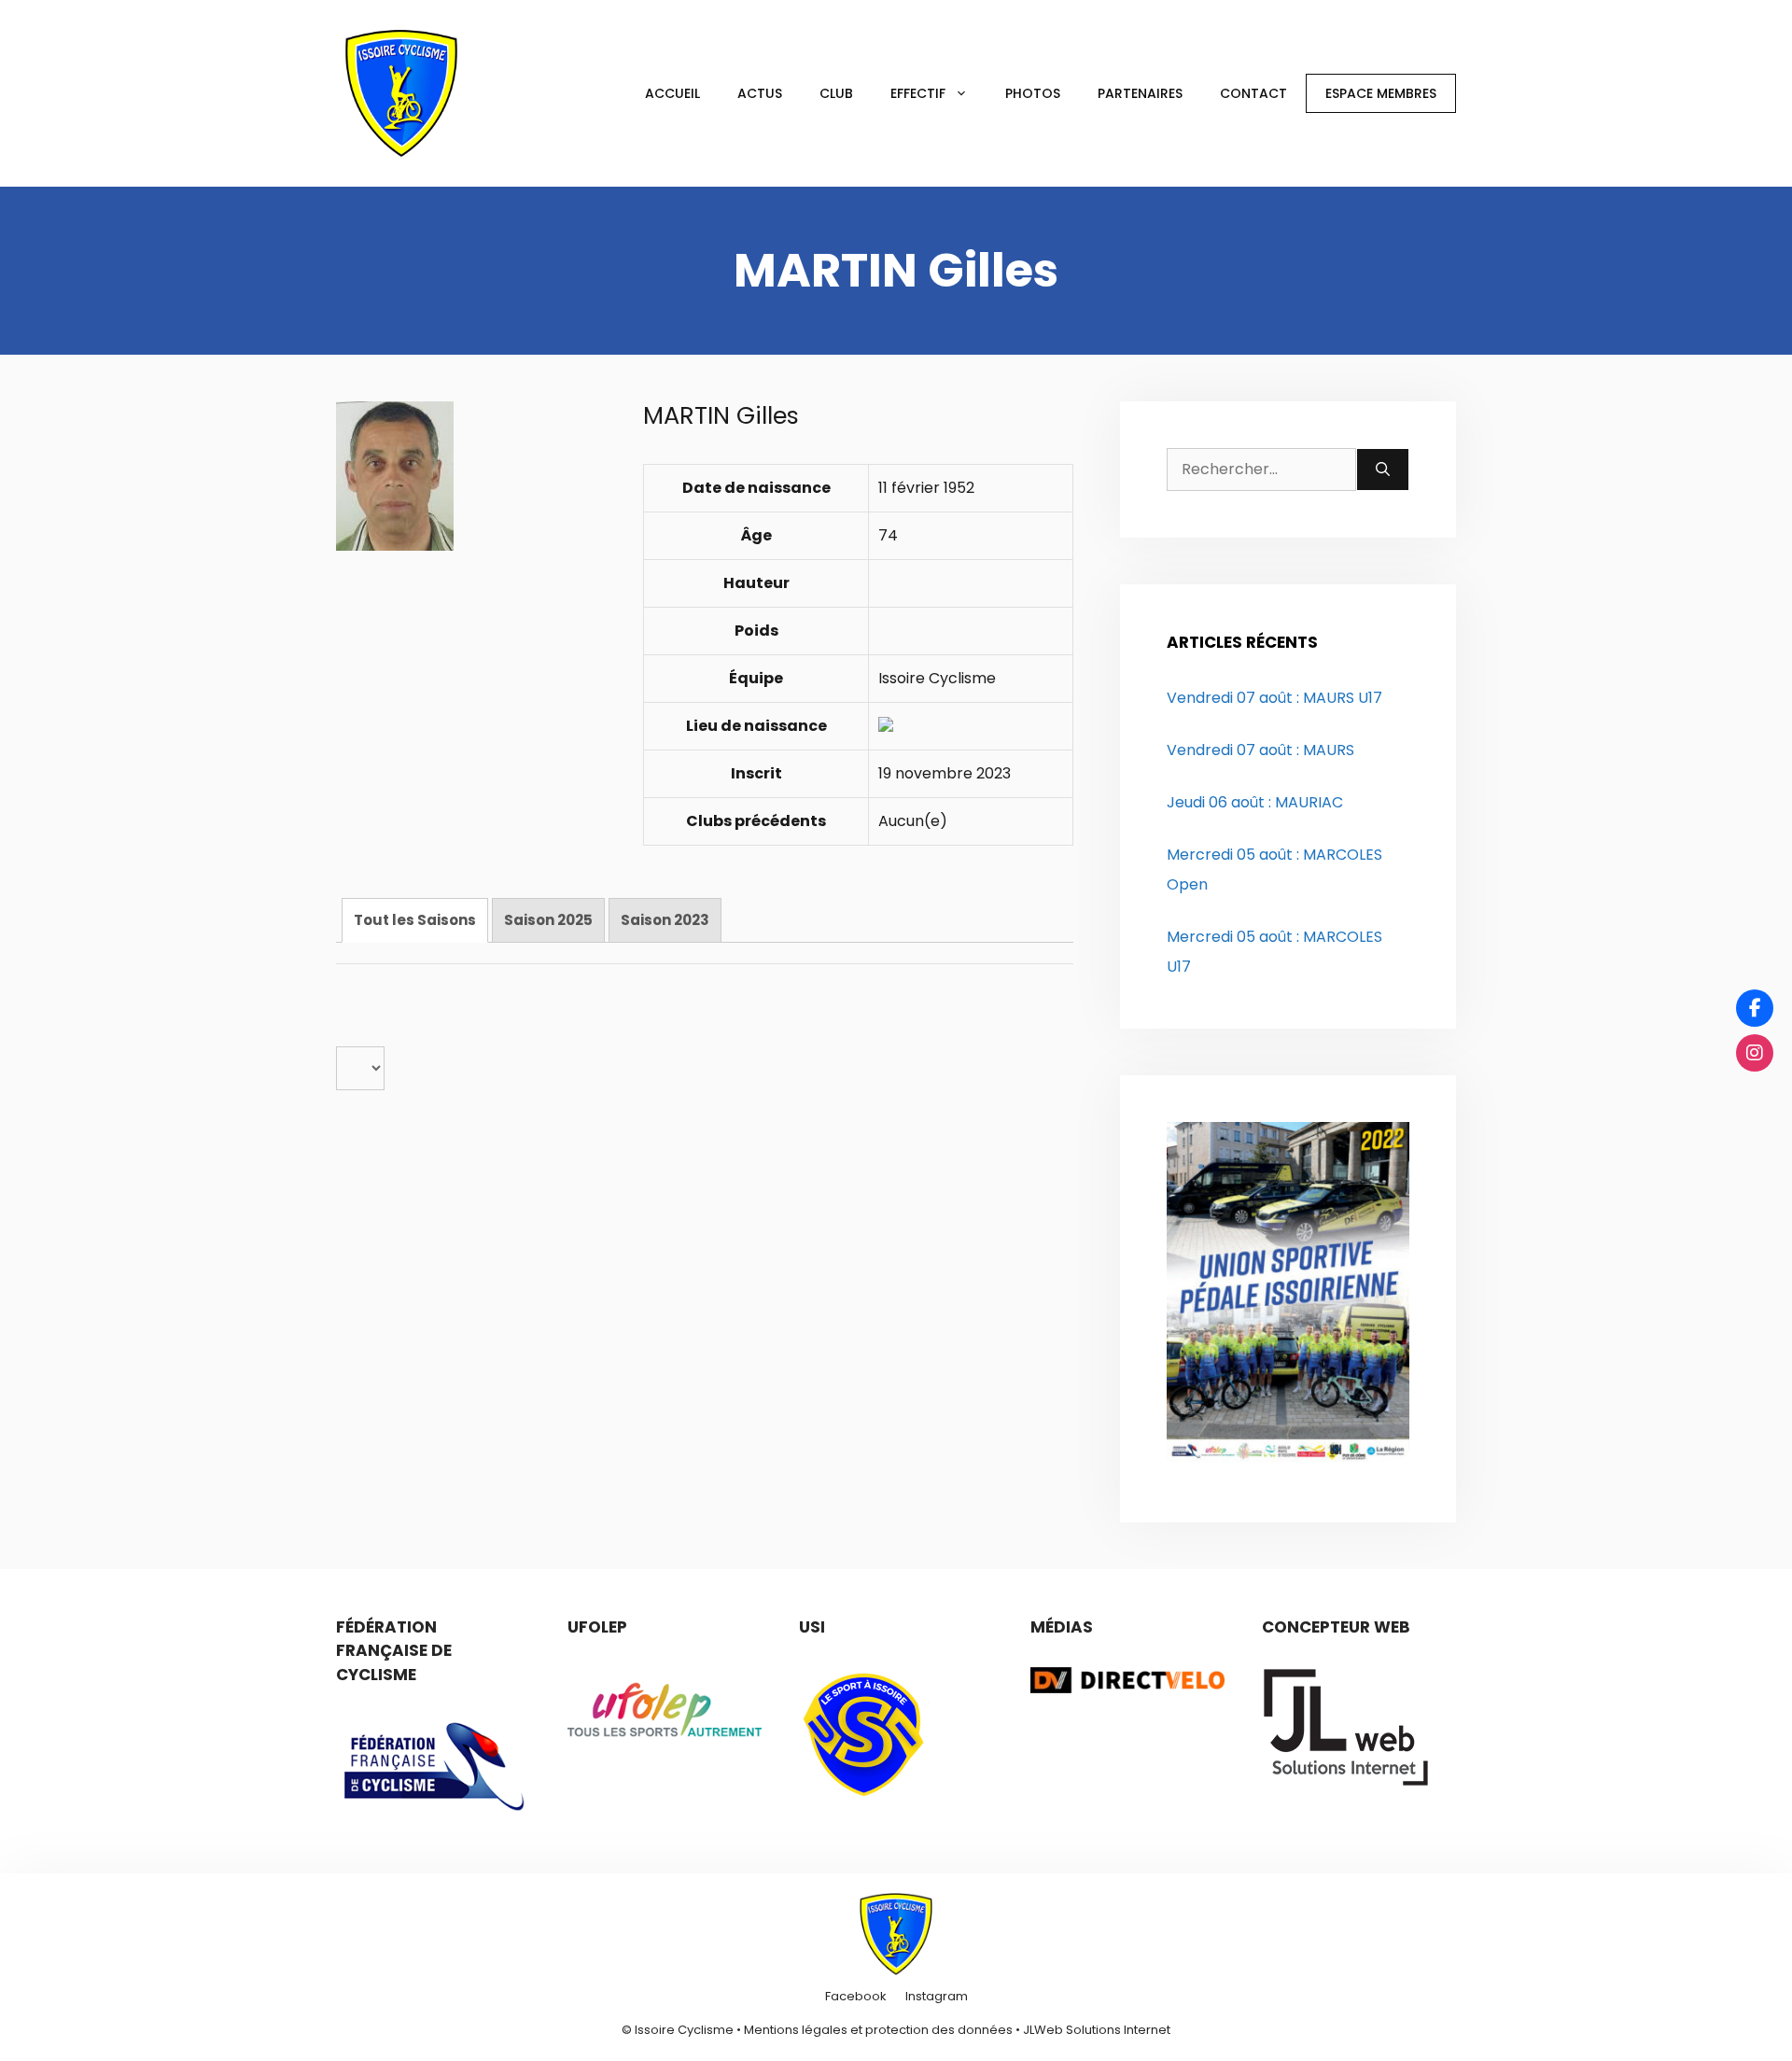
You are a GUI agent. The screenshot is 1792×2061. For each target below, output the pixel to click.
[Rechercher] (1383, 470)
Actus (760, 93)
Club (836, 93)
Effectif (918, 93)
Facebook (856, 1996)
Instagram (937, 1996)
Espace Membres (1381, 93)
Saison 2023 (665, 920)
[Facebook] (1755, 1008)
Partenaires (1140, 93)
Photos (1033, 93)
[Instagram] (1755, 1053)
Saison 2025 (548, 920)
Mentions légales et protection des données (878, 2030)
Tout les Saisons (415, 920)
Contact (1253, 93)
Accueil (672, 93)
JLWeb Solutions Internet (1097, 2030)
